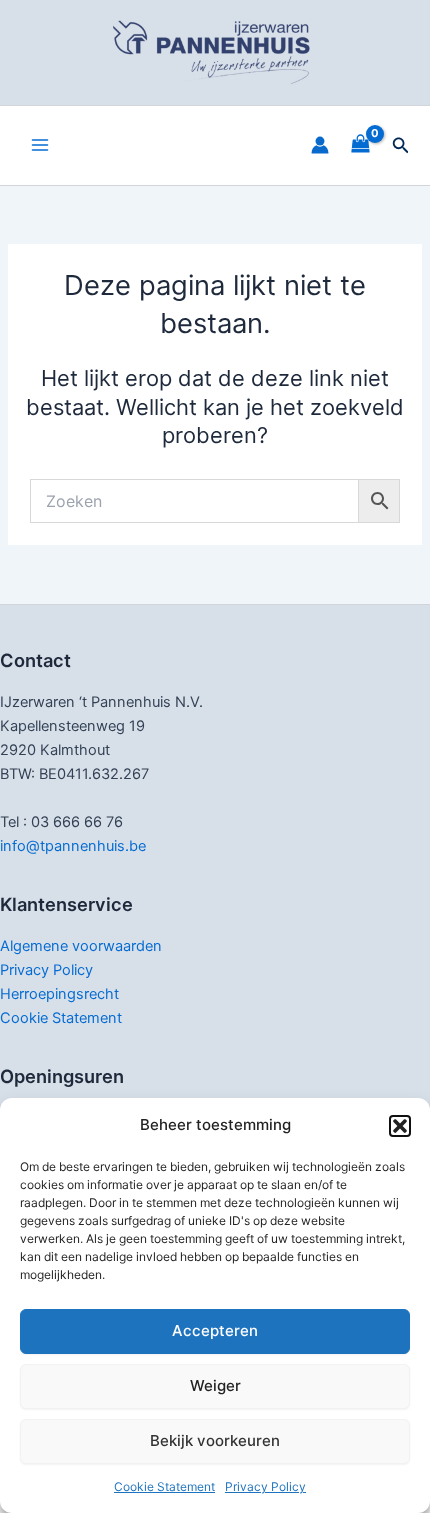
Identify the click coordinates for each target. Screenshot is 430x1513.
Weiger (215, 1385)
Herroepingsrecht (59, 994)
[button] (400, 1126)
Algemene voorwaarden (81, 946)
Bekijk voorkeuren (215, 1440)
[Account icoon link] (320, 145)
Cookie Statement (164, 1486)
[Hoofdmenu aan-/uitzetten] (40, 145)
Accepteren (215, 1330)
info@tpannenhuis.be (73, 846)
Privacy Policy (265, 1486)
